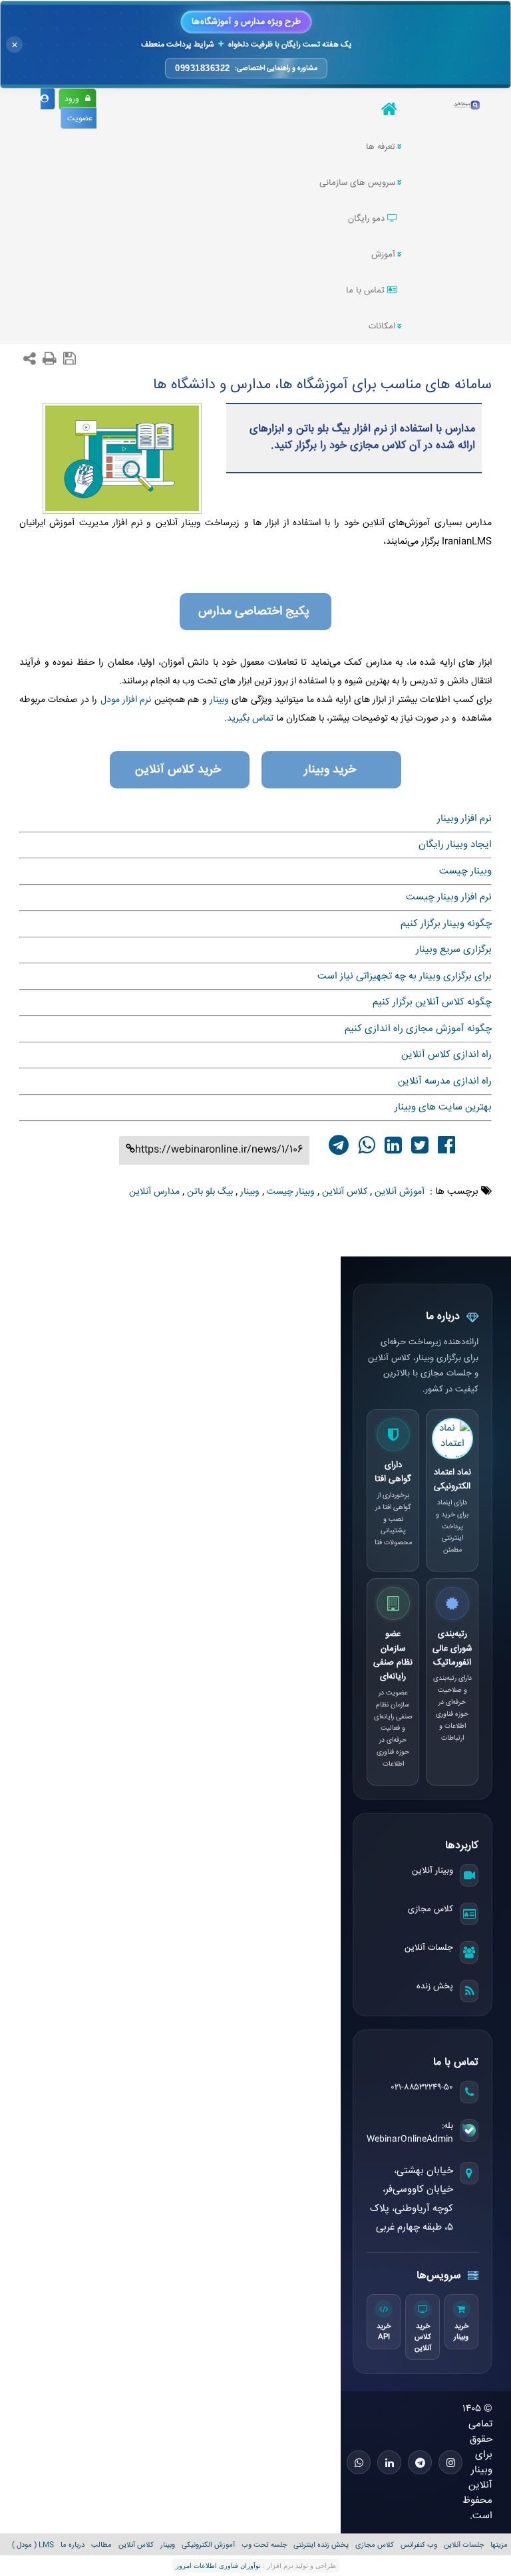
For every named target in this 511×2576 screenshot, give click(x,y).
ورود (75, 99)
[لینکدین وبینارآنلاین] (389, 2462)
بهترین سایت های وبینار (443, 1107)
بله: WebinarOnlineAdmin (410, 2133)
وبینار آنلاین (432, 1871)
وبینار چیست (465, 871)
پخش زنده (435, 1986)
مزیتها (499, 2545)
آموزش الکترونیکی (208, 2545)
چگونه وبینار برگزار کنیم (446, 924)
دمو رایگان (368, 219)
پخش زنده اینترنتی (321, 2545)
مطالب (101, 2545)
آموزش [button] (383, 255)
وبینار (218, 700)
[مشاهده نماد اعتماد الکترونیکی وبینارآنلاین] (452, 1439)
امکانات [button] (382, 326)
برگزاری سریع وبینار (454, 950)
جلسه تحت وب (264, 2545)
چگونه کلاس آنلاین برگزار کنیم (432, 1002)
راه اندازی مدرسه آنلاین (445, 1081)
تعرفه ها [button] (381, 147)
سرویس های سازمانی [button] (357, 183)
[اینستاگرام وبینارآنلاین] (450, 2462)
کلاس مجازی (430, 1909)
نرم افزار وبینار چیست (449, 897)
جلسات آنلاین (429, 1948)
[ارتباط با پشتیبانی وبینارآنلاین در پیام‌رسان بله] (469, 2131)
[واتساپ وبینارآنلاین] (359, 2462)
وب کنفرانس (419, 2545)
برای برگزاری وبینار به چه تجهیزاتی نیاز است (405, 976)
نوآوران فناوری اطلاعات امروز (218, 2566)
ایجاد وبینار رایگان (455, 845)
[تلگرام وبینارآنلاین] (420, 2462)
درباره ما (73, 2545)
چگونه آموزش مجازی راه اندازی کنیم (418, 1029)
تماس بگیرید (250, 719)
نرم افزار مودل (126, 700)
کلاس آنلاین (136, 2545)
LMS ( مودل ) (33, 2545)
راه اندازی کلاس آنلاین (446, 1055)
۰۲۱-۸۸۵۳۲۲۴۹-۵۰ (422, 2087)
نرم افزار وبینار (464, 819)
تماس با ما (367, 291)
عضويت (82, 119)
